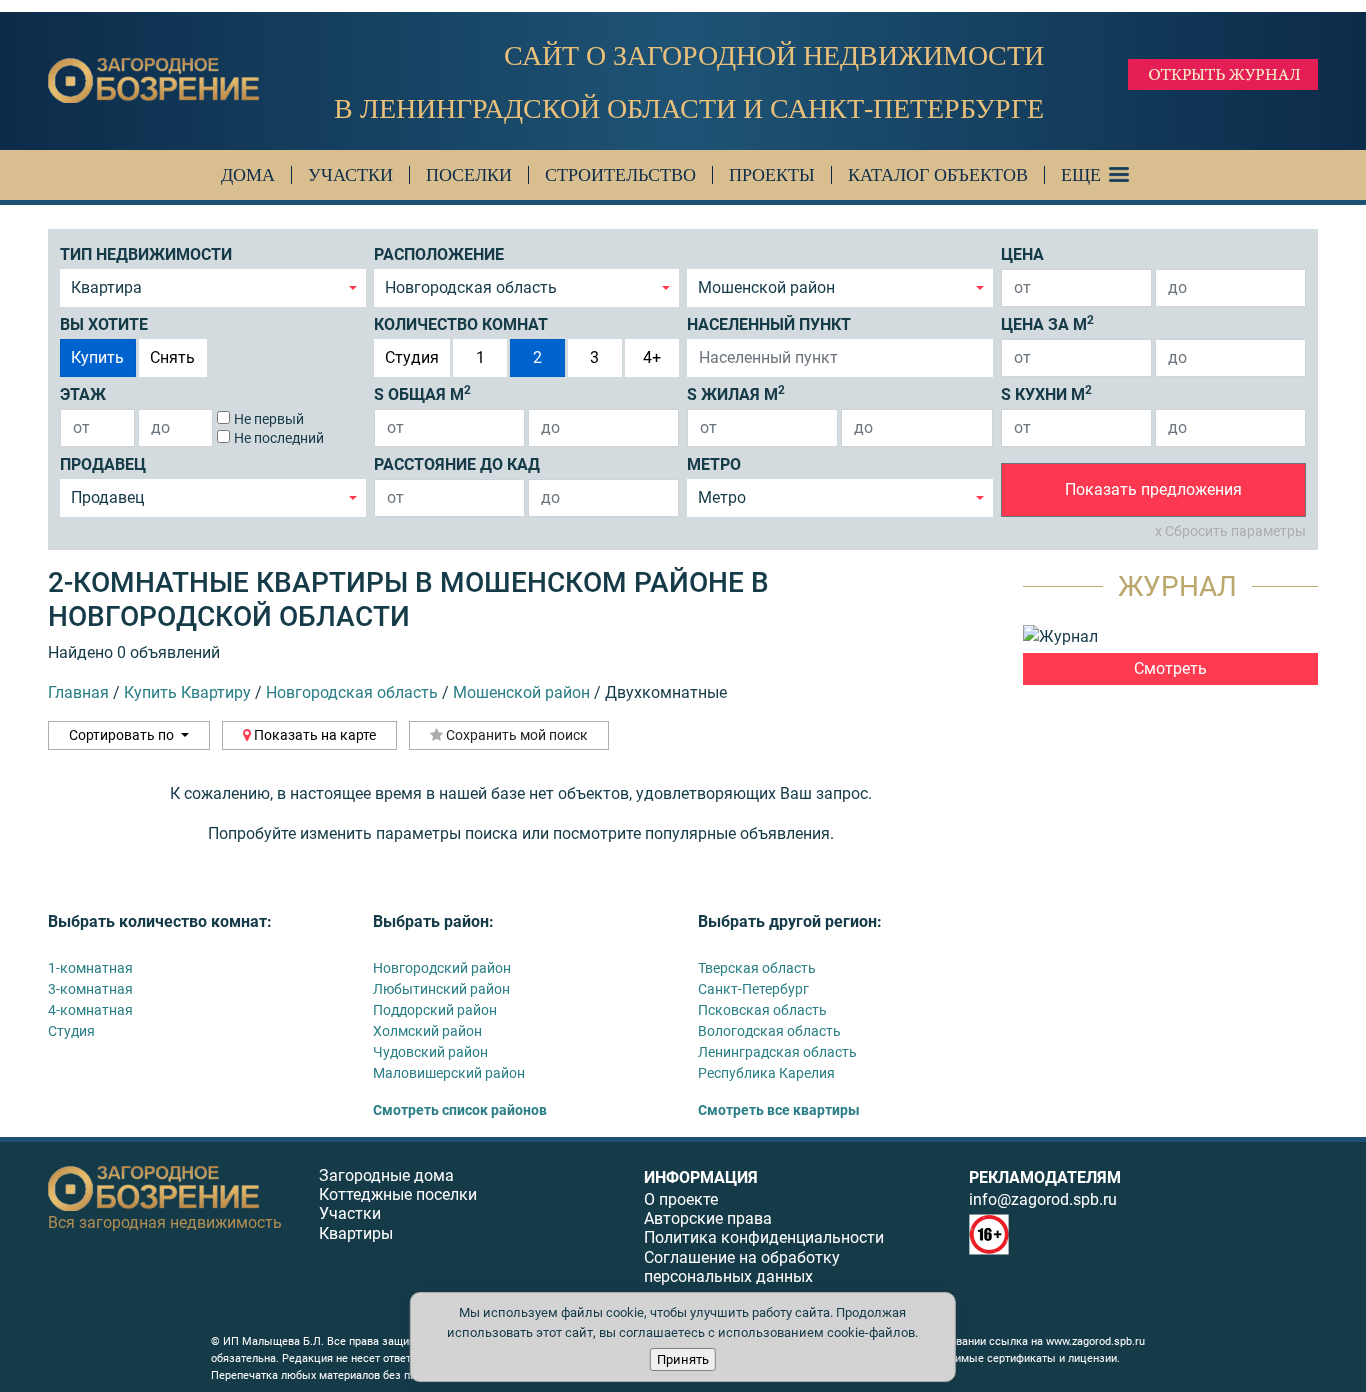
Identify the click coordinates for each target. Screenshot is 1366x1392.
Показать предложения (1153, 489)
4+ (652, 357)
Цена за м (1047, 323)
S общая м (422, 393)
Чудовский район (430, 1052)
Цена (1022, 254)
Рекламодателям (1045, 1177)
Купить (97, 357)
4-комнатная (90, 1010)
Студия (412, 357)
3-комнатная (90, 989)
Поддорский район (435, 1010)
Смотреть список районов (460, 1110)
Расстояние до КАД (457, 464)
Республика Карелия (766, 1073)
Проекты (772, 175)
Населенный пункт (769, 324)
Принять (683, 1359)
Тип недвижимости (146, 254)
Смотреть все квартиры (779, 1110)
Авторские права (708, 1218)
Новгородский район (442, 968)
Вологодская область (769, 1031)
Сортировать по (123, 735)
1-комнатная (90, 968)
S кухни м (1046, 393)
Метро (714, 464)
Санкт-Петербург (753, 989)
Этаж (83, 394)
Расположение (439, 254)
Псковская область (762, 1010)
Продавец (103, 464)
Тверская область (757, 968)
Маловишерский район (449, 1073)
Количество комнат (461, 324)
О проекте (681, 1199)
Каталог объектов (938, 175)
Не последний (279, 438)
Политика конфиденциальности (764, 1237)
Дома (248, 175)
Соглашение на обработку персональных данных (742, 1267)
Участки (350, 175)
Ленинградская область (777, 1052)
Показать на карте (313, 735)
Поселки (469, 175)
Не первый (269, 419)
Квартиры (356, 1233)
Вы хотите (104, 324)
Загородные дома (386, 1175)
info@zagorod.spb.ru (1043, 1199)
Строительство (620, 175)
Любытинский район (441, 989)
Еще (1081, 175)
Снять (172, 357)
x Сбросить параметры (1230, 531)
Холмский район (427, 1031)
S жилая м (736, 393)
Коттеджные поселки (398, 1194)
